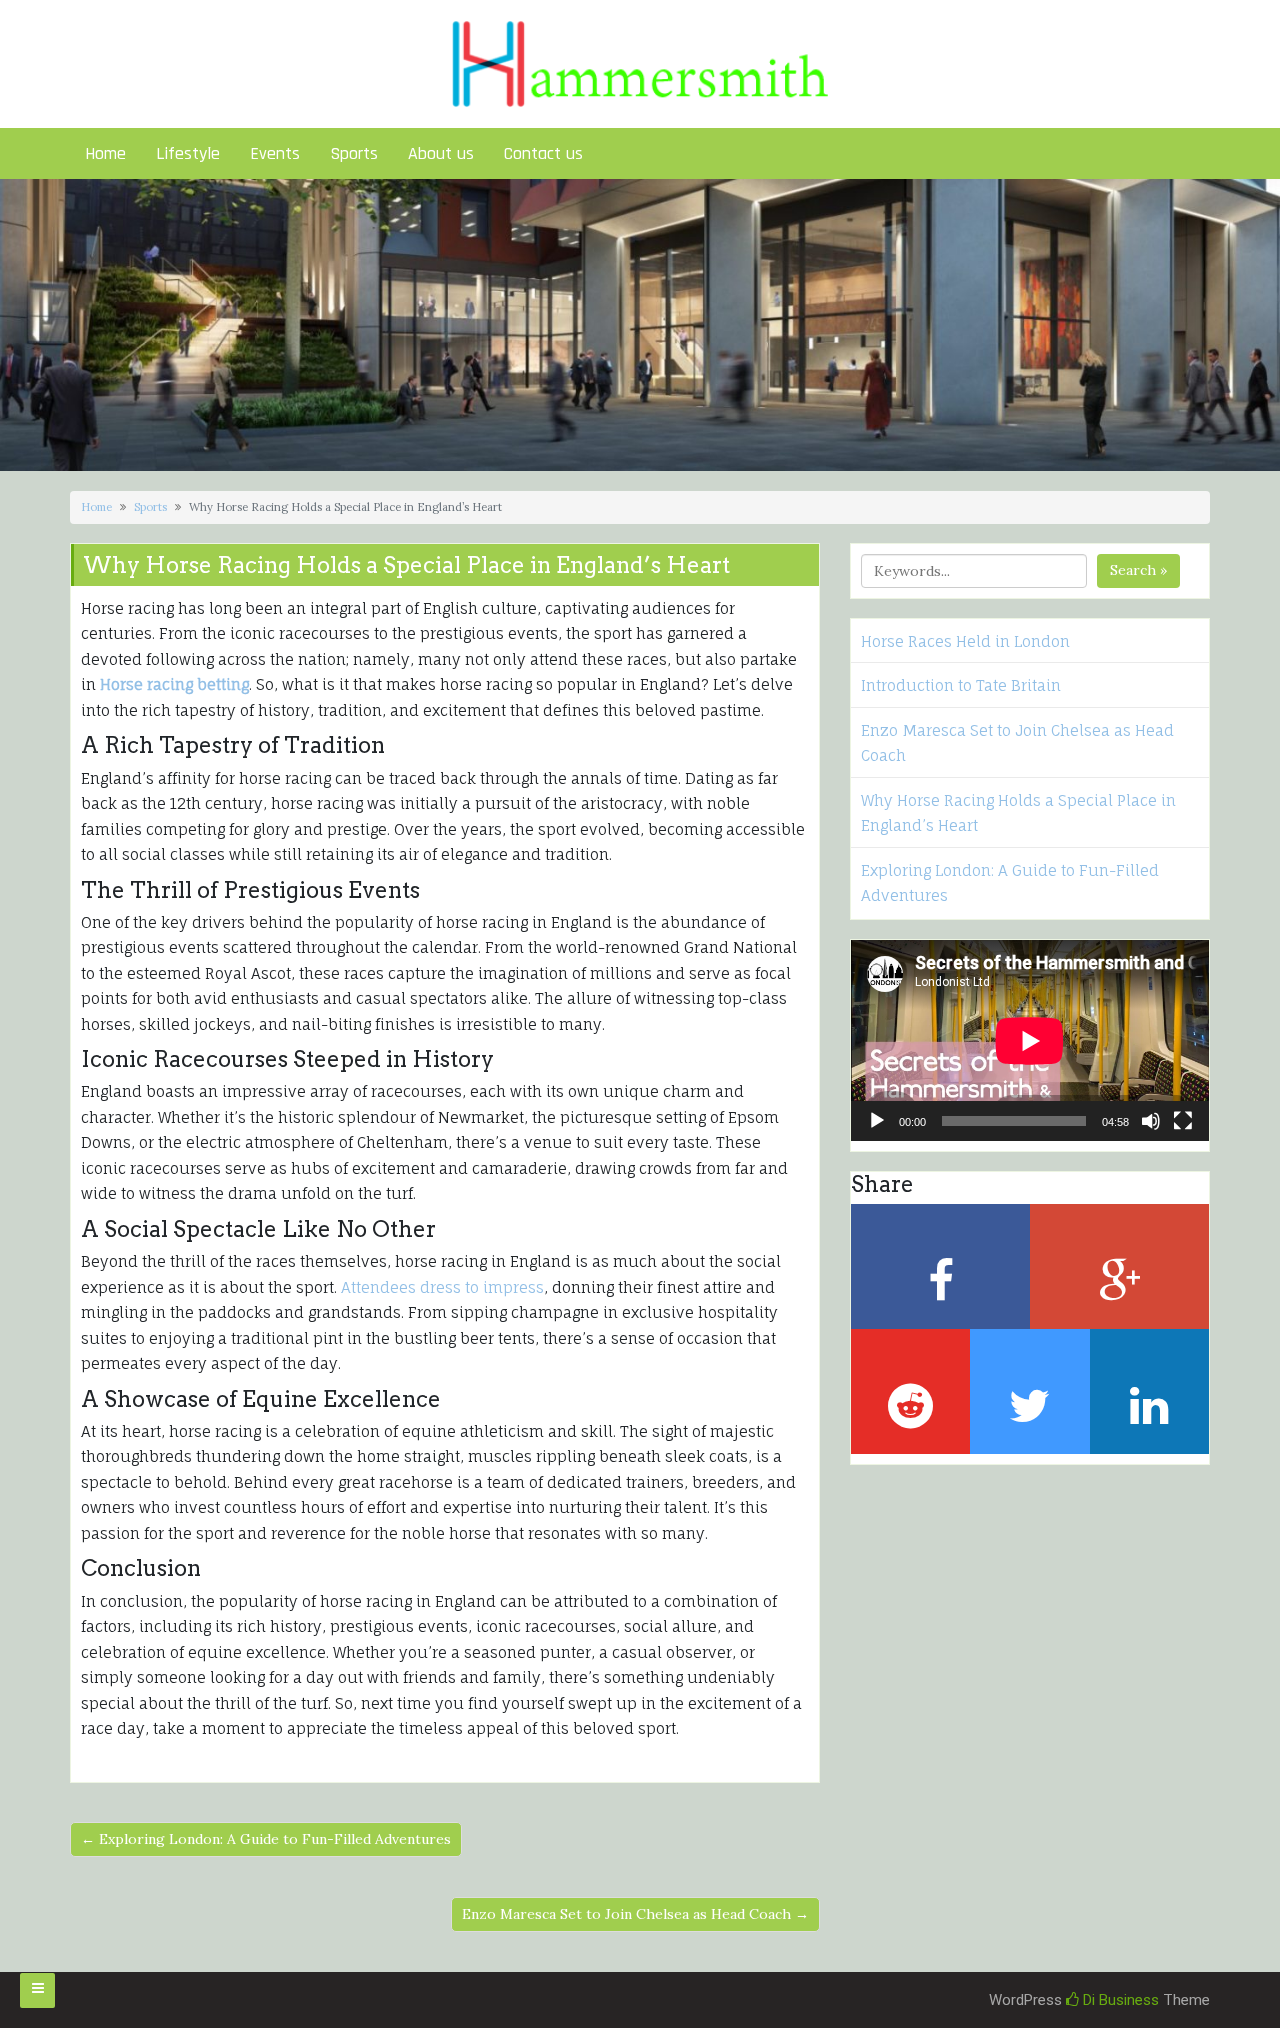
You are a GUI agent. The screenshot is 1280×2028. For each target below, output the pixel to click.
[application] (1030, 1040)
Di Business (1119, 2000)
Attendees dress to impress (442, 1287)
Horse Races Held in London (965, 641)
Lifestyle (188, 153)
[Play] (877, 1121)
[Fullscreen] (1183, 1121)
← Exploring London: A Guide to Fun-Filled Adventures (266, 1839)
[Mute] (1151, 1121)
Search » (1138, 570)
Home (105, 153)
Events (275, 153)
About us (441, 153)
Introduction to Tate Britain (961, 685)
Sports (354, 153)
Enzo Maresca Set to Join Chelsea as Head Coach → (635, 1914)
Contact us (543, 153)
